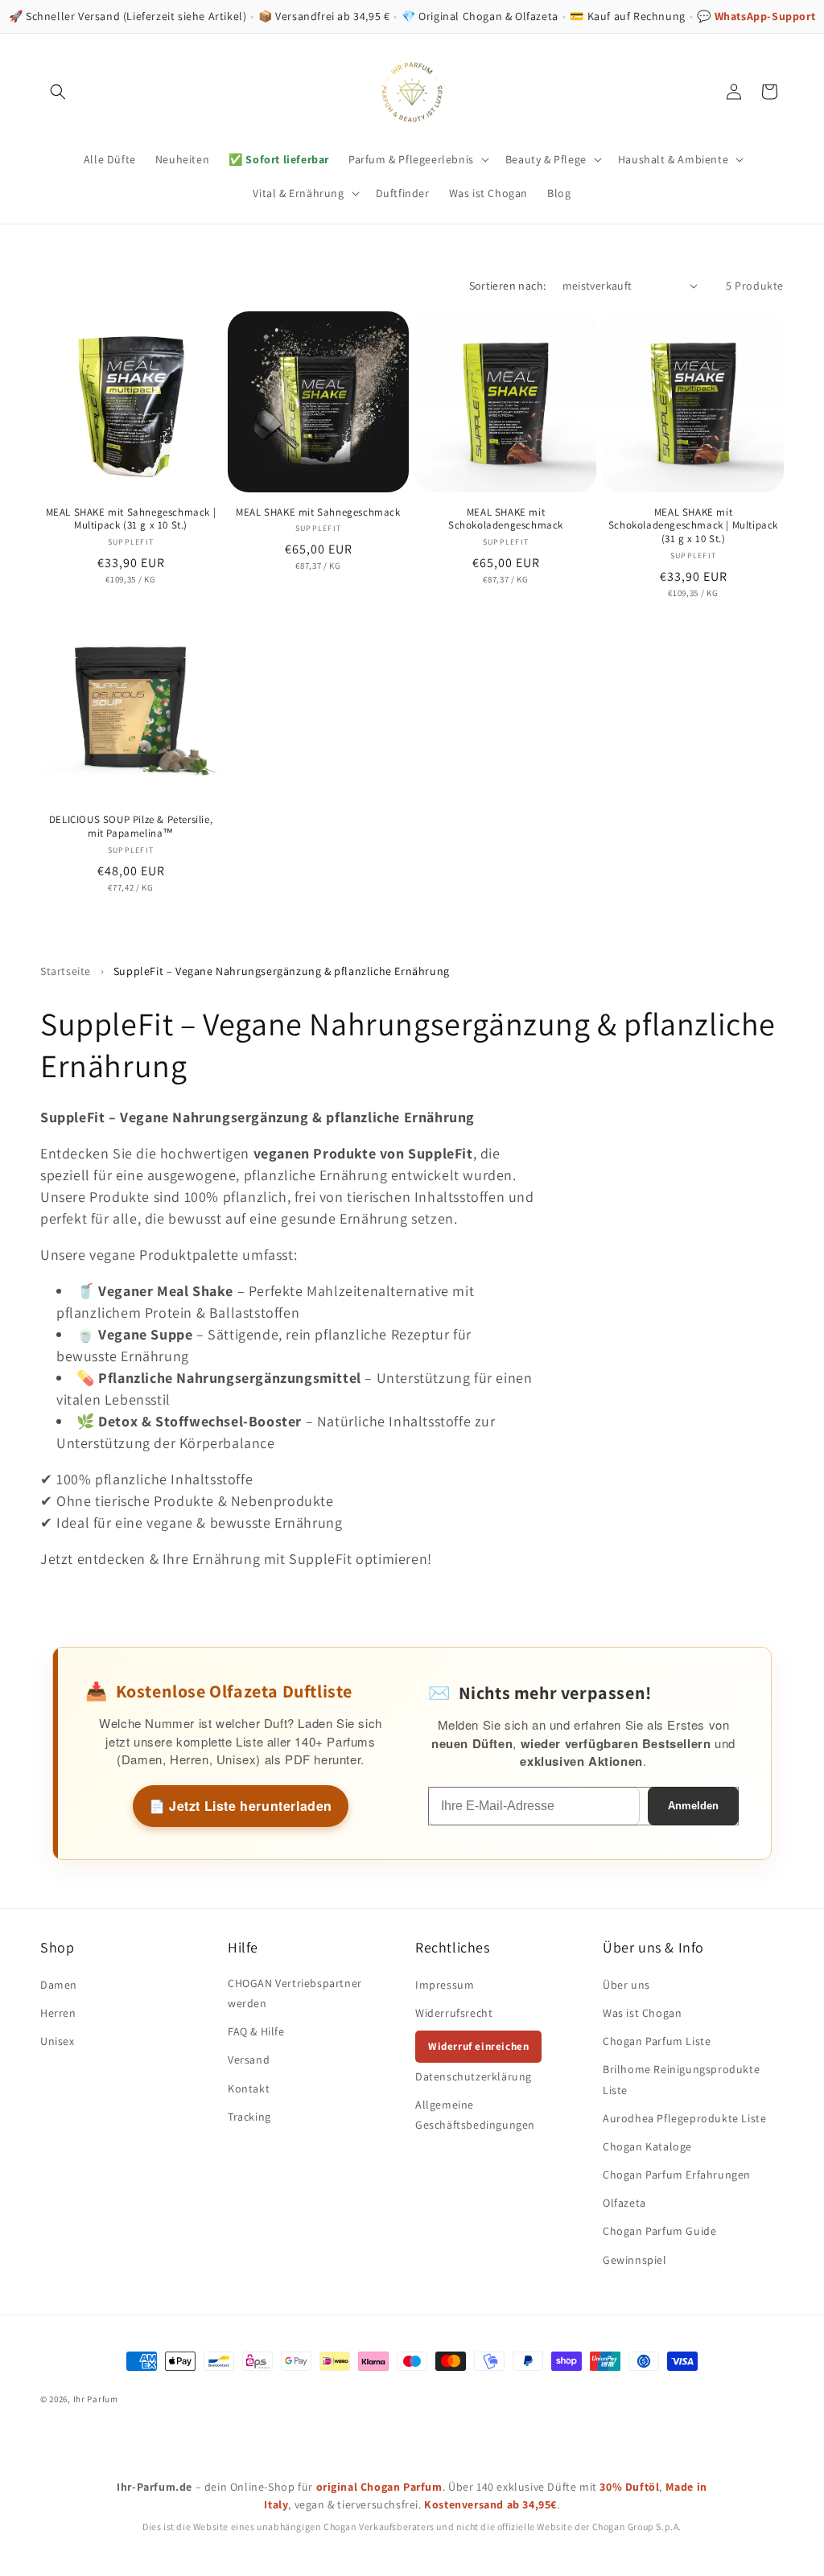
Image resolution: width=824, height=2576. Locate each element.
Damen (59, 1985)
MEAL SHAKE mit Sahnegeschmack (318, 512)
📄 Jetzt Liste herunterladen (241, 1806)
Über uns (626, 1985)
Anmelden (693, 1806)
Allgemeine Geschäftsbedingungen (475, 2115)
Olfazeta (624, 2203)
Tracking (249, 2117)
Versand (249, 2060)
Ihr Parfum (96, 2399)
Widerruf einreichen (478, 2046)
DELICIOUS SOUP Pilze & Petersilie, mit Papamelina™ (131, 827)
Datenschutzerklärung (474, 2076)
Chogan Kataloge (647, 2146)
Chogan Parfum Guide (659, 2231)
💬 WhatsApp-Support (756, 16)
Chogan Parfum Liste (657, 2041)
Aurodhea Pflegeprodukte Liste (684, 2118)
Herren (58, 2013)
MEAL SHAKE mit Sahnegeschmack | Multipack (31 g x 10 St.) (131, 519)
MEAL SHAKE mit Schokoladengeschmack (506, 519)
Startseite (66, 971)
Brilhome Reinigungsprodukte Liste (681, 2079)
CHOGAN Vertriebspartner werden (295, 1993)
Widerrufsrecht (454, 2013)
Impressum (445, 1985)
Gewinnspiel (635, 2260)
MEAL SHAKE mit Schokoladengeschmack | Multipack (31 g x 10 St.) (693, 526)
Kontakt (249, 2088)
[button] (58, 92)
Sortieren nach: (508, 286)
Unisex (58, 2041)
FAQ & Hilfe (256, 2031)
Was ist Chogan (642, 2013)
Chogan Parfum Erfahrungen (677, 2175)
